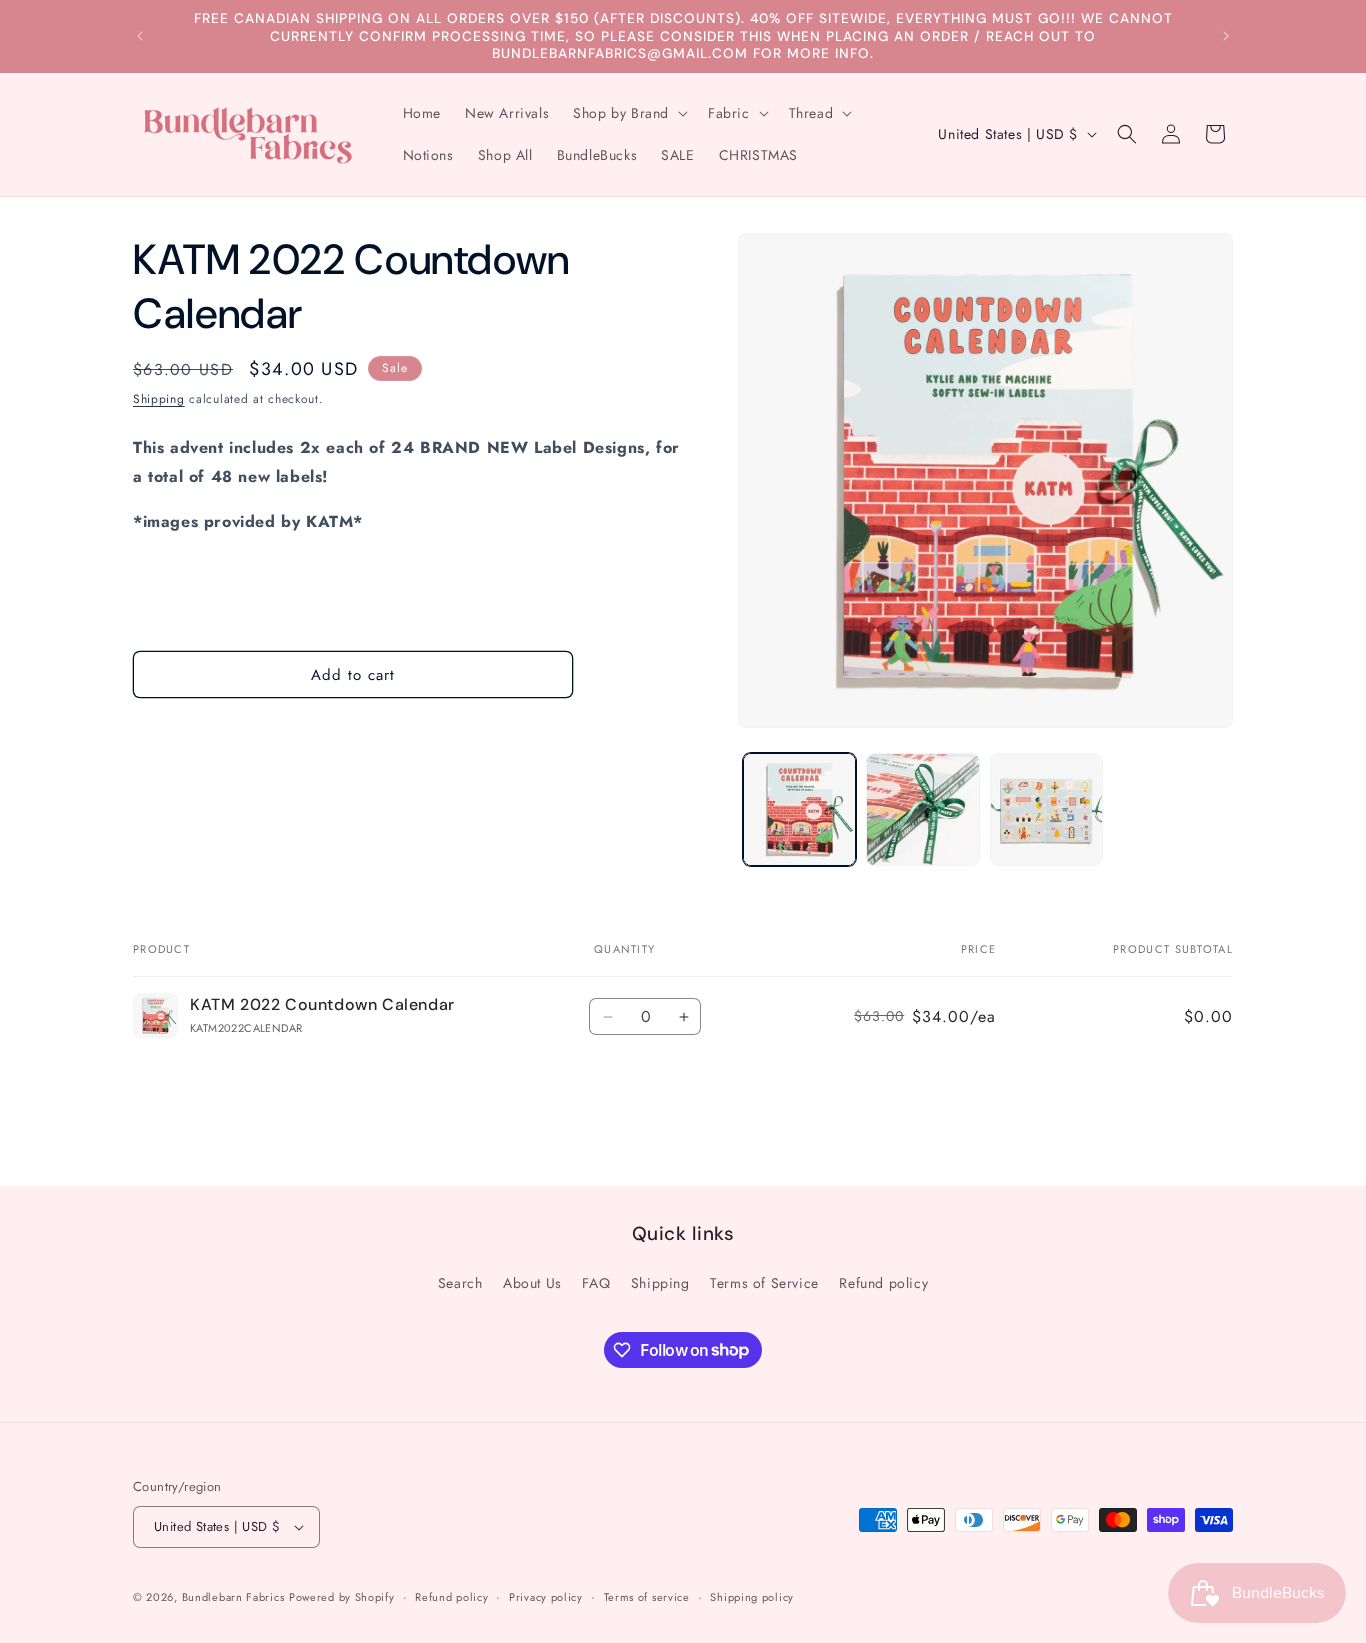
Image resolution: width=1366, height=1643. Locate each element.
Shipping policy (752, 1597)
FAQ (596, 1283)
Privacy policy (546, 1597)
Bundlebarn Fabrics (233, 1597)
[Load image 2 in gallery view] (922, 809)
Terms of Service (764, 1283)
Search (460, 1283)
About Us (532, 1283)
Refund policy (883, 1283)
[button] (628, 113)
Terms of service (647, 1597)
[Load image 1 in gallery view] (799, 809)
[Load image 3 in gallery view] (1046, 809)
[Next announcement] (1226, 36)
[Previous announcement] (140, 36)
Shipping (159, 399)
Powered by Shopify (342, 1597)
